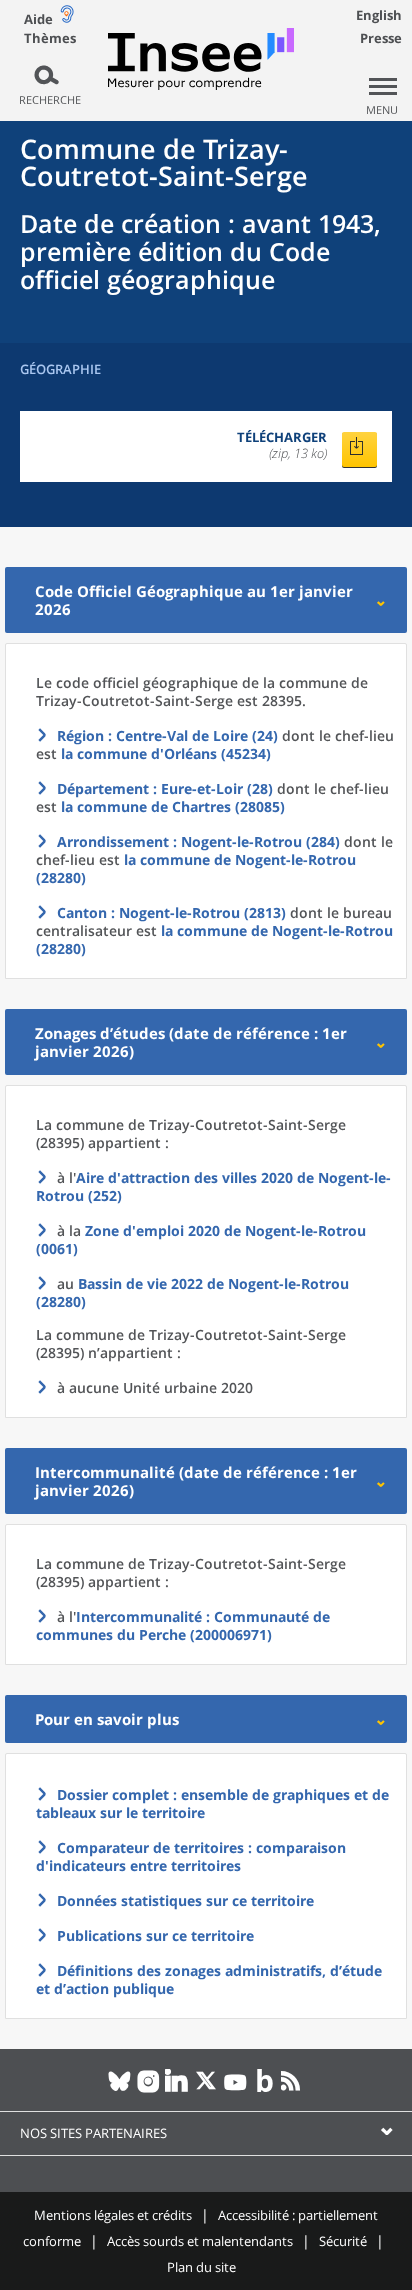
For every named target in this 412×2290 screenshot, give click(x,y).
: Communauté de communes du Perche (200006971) (183, 1625)
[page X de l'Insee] (206, 2089)
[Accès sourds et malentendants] (67, 18)
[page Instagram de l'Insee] (148, 2089)
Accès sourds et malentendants (200, 2241)
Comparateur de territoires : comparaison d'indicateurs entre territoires (191, 1856)
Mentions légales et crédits (113, 2215)
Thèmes (50, 38)
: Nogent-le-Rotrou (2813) (171, 912)
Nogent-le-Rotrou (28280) (192, 1292)
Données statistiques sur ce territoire (185, 1900)
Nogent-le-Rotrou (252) (213, 1186)
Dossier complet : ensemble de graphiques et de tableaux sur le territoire (212, 1803)
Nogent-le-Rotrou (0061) (201, 1239)
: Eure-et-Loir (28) (165, 788)
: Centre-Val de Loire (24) (167, 735)
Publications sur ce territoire (155, 1935)
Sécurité (343, 2241)
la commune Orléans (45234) (166, 753)
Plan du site (201, 2267)
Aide (38, 19)
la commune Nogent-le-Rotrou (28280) (196, 868)
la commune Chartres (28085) (173, 806)
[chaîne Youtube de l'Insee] (235, 2089)
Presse (381, 38)
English (379, 15)
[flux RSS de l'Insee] (293, 2089)
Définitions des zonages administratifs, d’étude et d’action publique (209, 1979)
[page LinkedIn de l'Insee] (177, 2089)
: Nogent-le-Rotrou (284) (198, 841)
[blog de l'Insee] (264, 2089)
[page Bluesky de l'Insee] (119, 2089)
